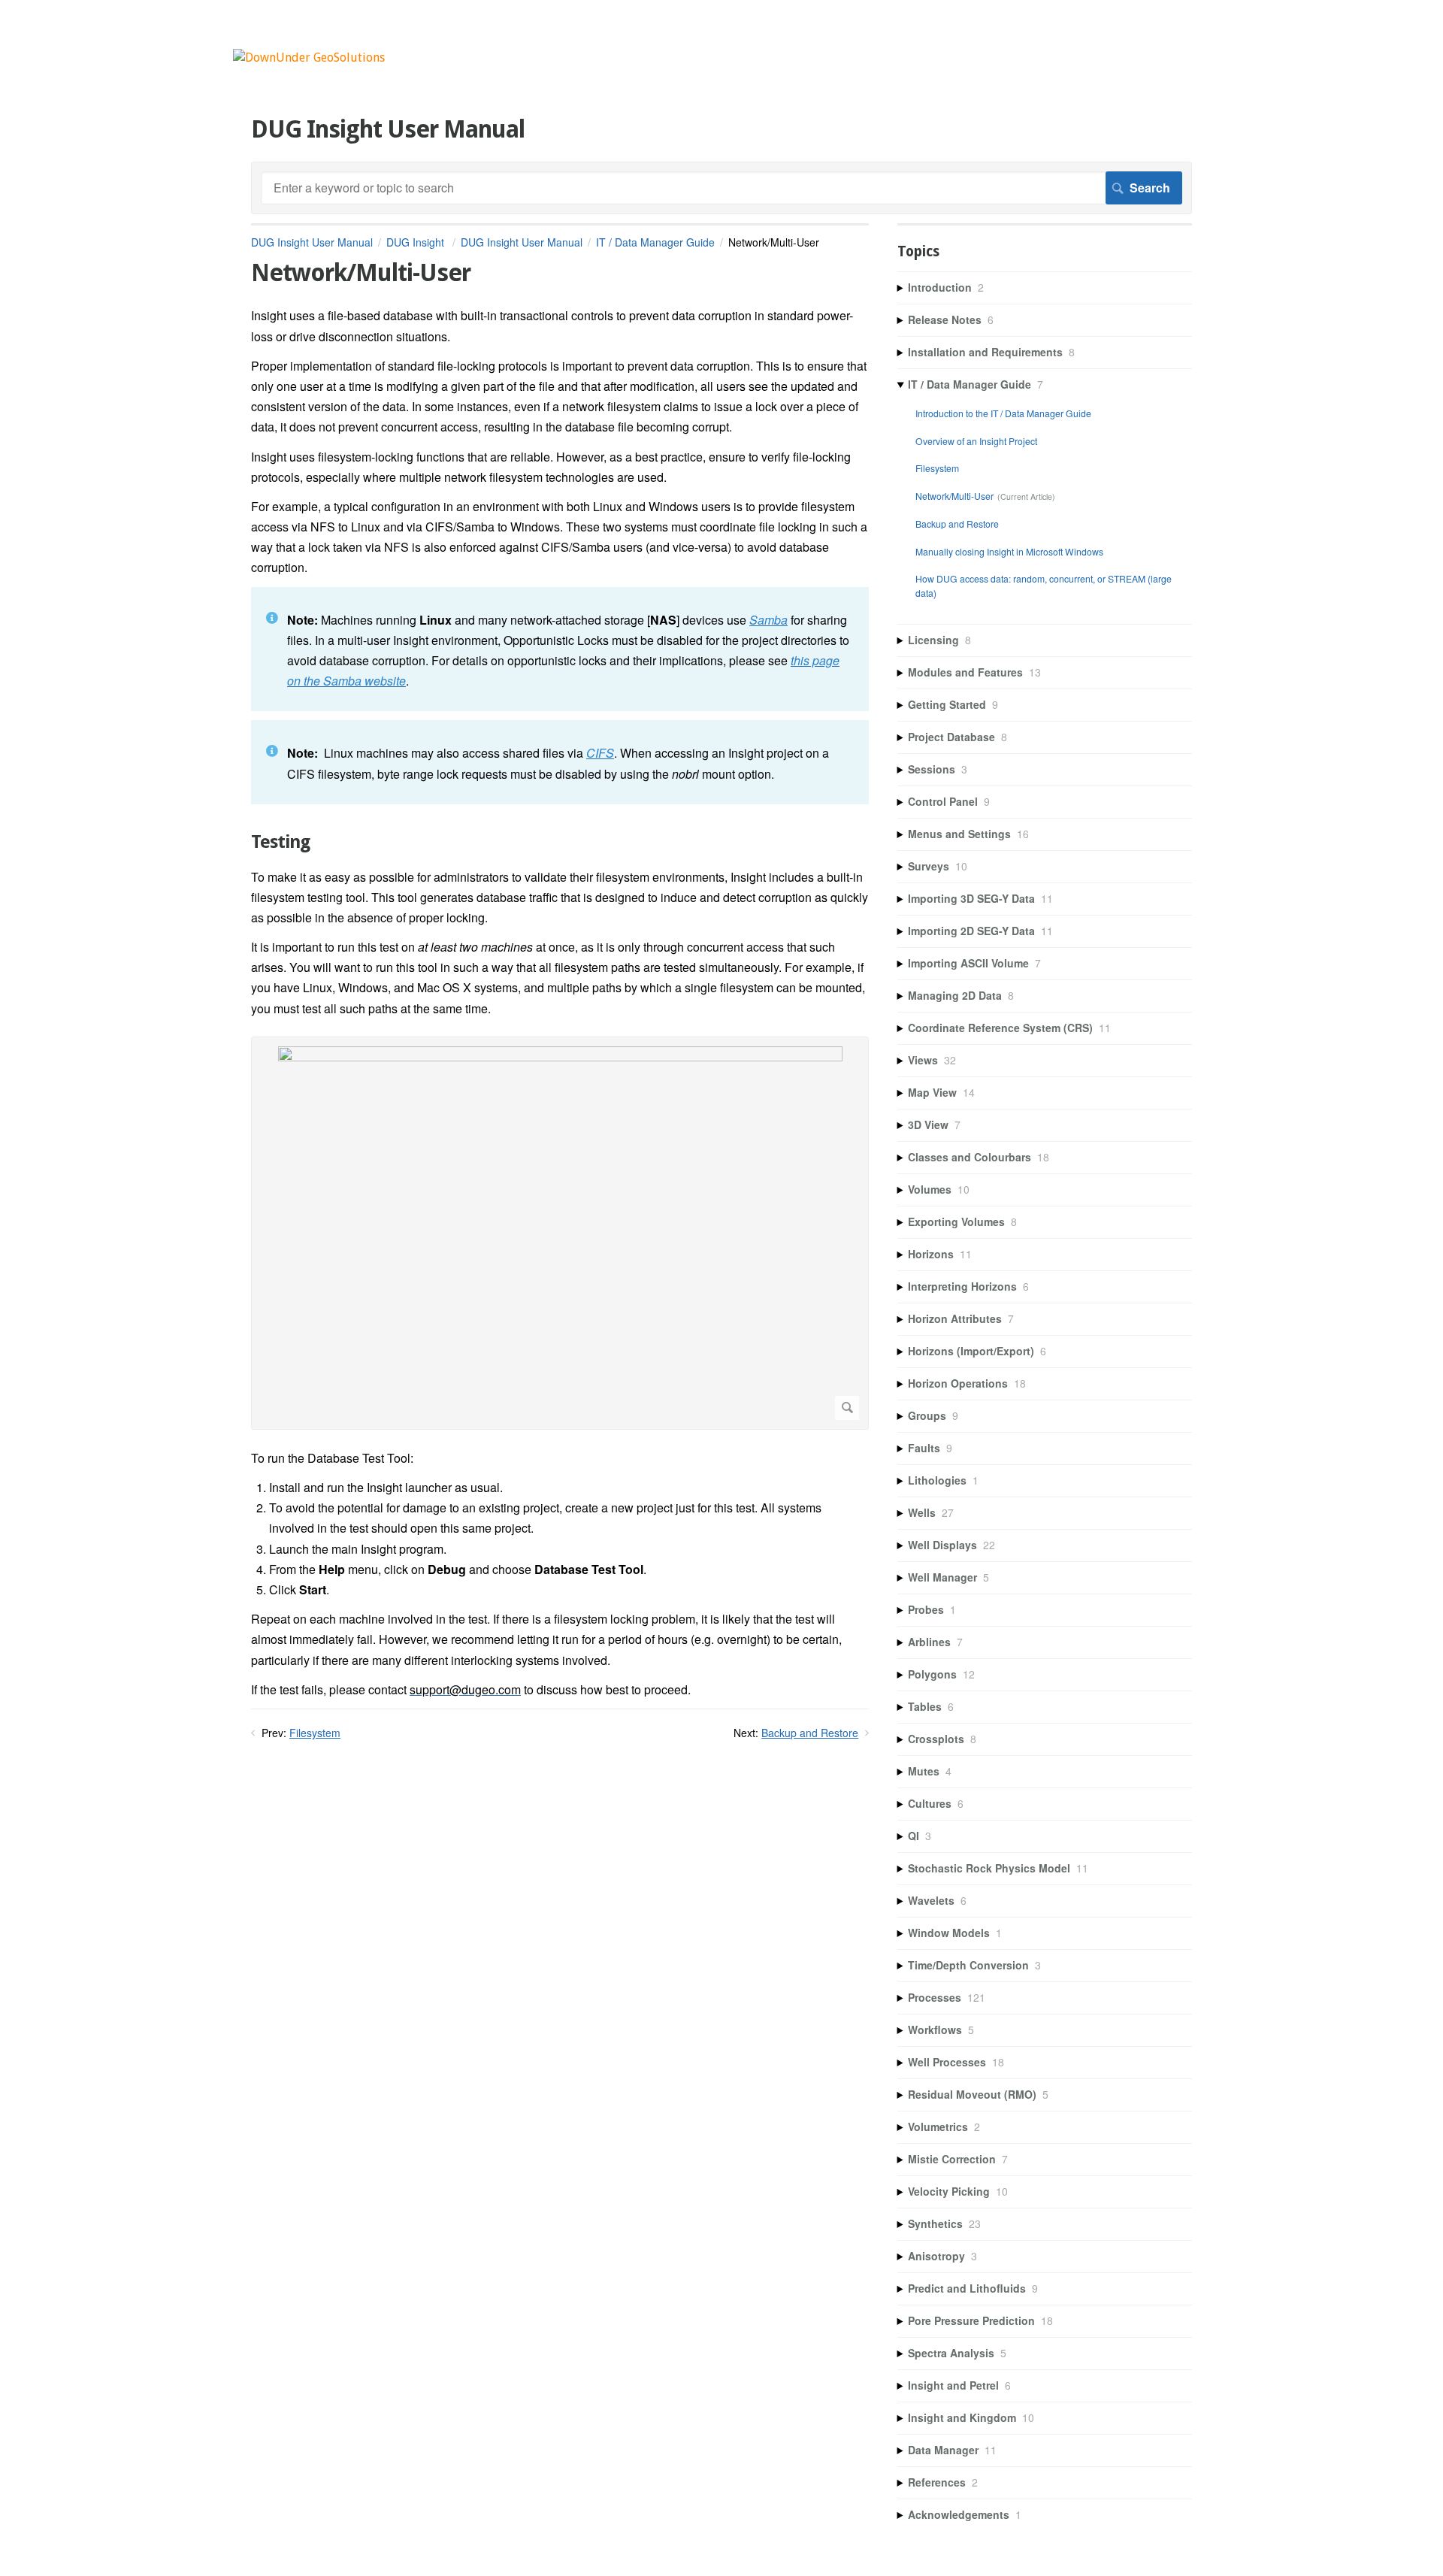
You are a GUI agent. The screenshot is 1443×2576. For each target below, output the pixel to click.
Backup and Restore (810, 1733)
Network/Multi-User (954, 496)
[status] (560, 649)
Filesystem (315, 1733)
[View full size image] (560, 1233)
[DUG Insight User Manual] (309, 58)
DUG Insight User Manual (312, 242)
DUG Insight (417, 242)
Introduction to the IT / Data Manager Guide (1003, 413)
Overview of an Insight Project (976, 441)
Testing (280, 842)
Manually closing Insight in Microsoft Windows (1009, 551)
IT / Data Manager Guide (655, 242)
